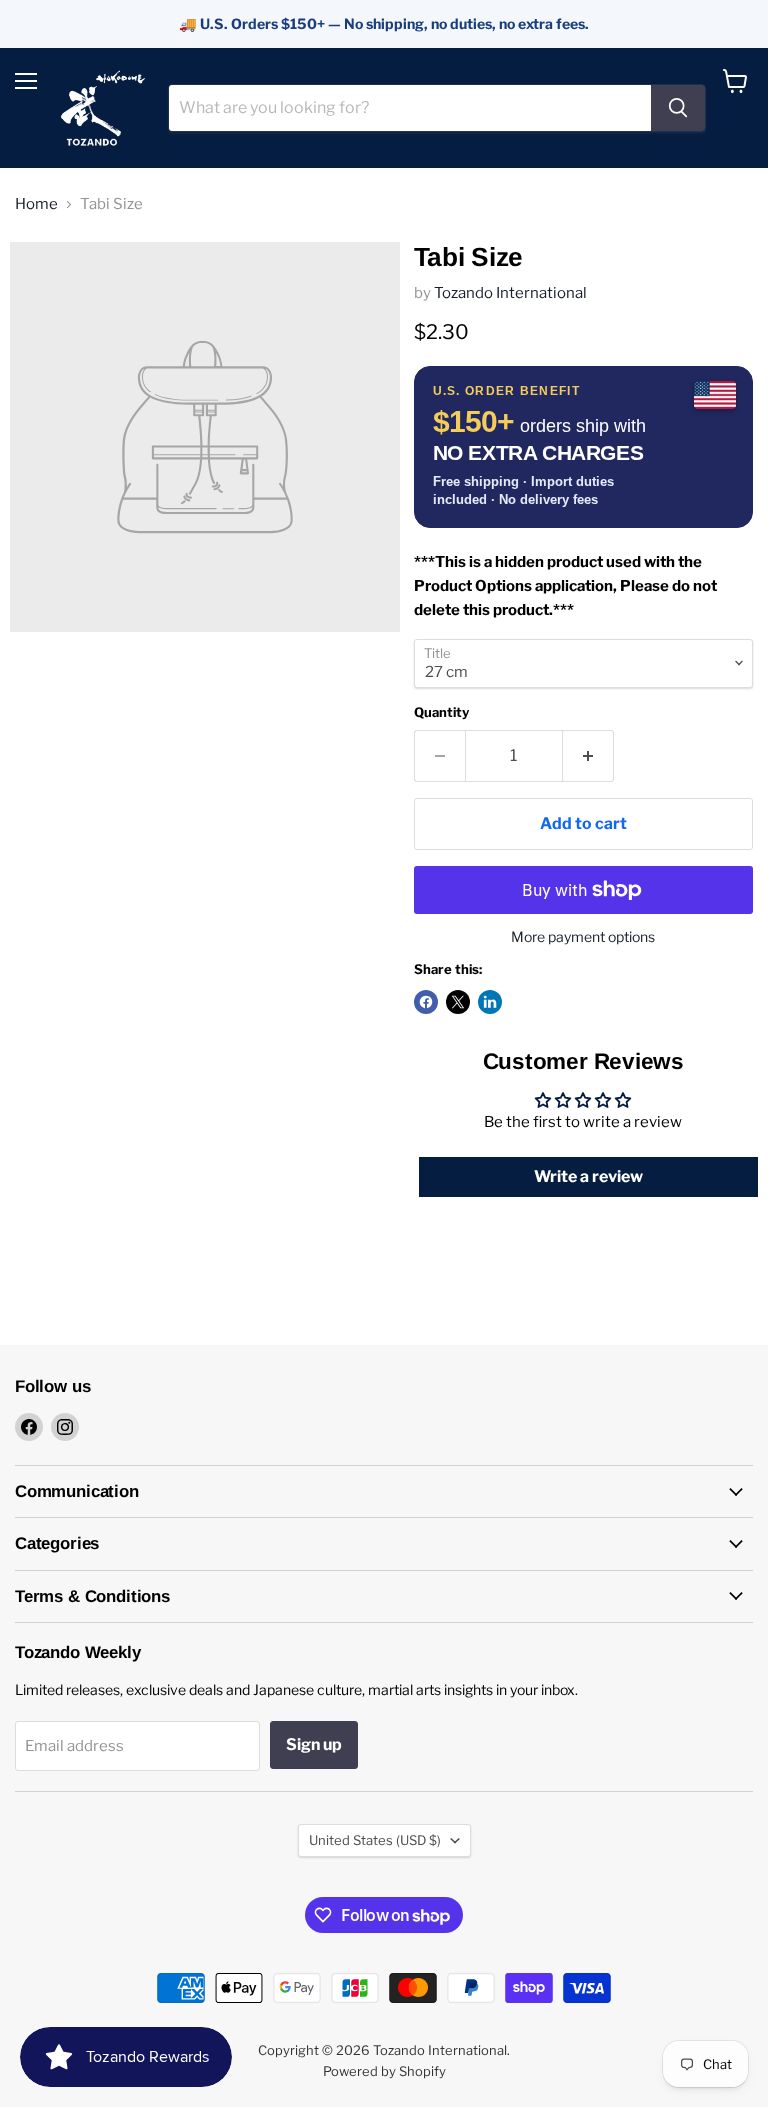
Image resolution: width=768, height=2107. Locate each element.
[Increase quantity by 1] (588, 756)
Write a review (588, 1176)
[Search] (678, 108)
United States (375, 1840)
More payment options (583, 937)
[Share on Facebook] (426, 1002)
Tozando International (510, 293)
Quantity (441, 712)
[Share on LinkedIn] (490, 1002)
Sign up (314, 1744)
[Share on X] (458, 1002)
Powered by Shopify (384, 2071)
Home (36, 204)
